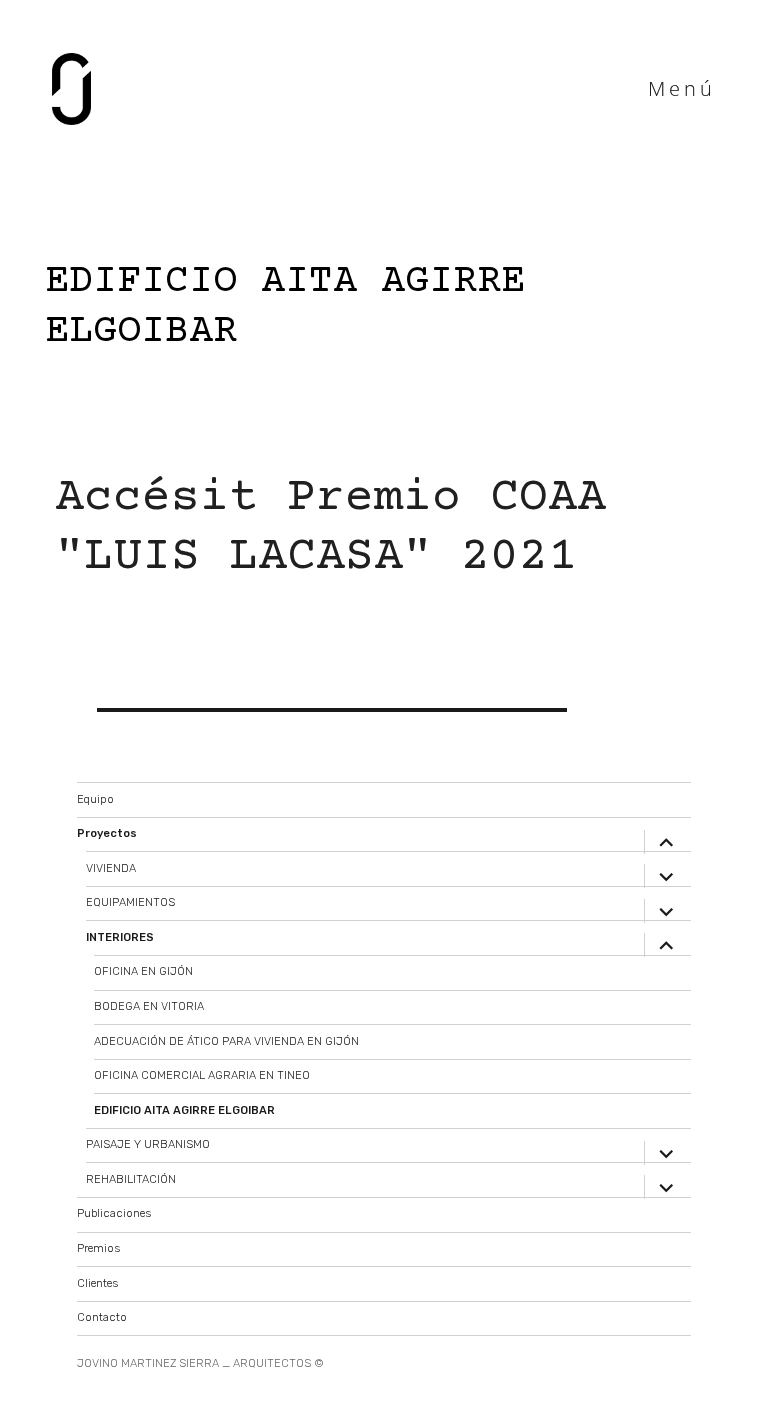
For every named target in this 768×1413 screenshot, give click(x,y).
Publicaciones (114, 1213)
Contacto (102, 1317)
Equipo (95, 799)
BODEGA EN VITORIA (149, 1006)
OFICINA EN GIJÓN (143, 971)
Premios (98, 1248)
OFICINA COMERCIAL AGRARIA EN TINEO (202, 1075)
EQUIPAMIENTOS (130, 902)
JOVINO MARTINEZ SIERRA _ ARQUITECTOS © (200, 1363)
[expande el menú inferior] (667, 842)
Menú (682, 88)
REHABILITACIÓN (131, 1179)
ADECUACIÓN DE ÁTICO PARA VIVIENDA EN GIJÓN (226, 1041)
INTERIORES (120, 937)
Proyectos (107, 833)
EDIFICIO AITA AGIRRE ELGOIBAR (184, 1110)
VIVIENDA (111, 868)
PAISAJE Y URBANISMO (148, 1144)
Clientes (97, 1283)
